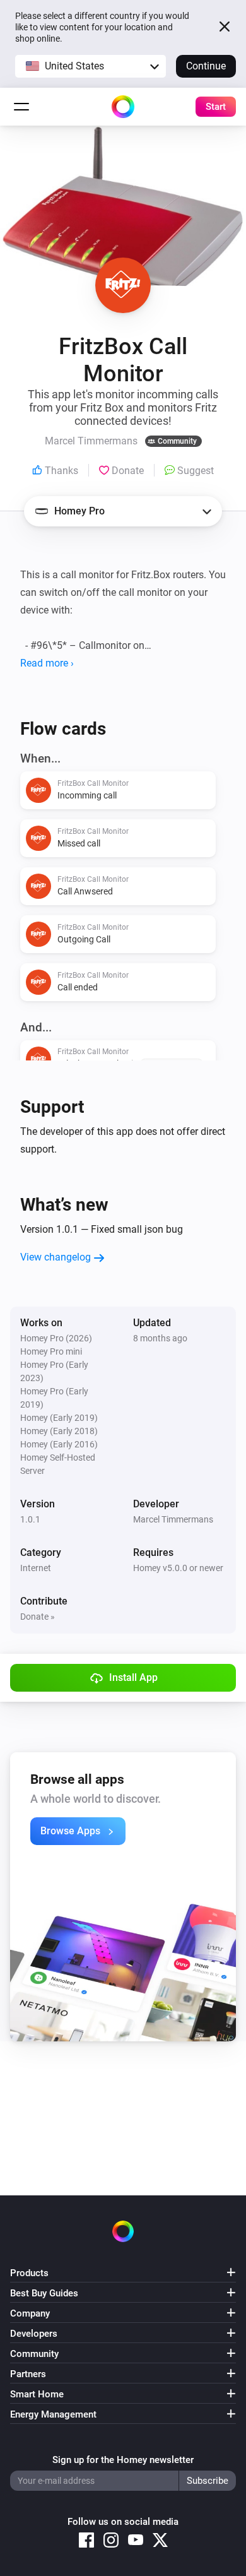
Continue (206, 66)
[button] (91, 66)
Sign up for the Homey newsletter (123, 2460)
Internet (36, 1568)
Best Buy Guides (44, 2293)
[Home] (123, 107)
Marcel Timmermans (173, 1519)
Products (29, 2273)
